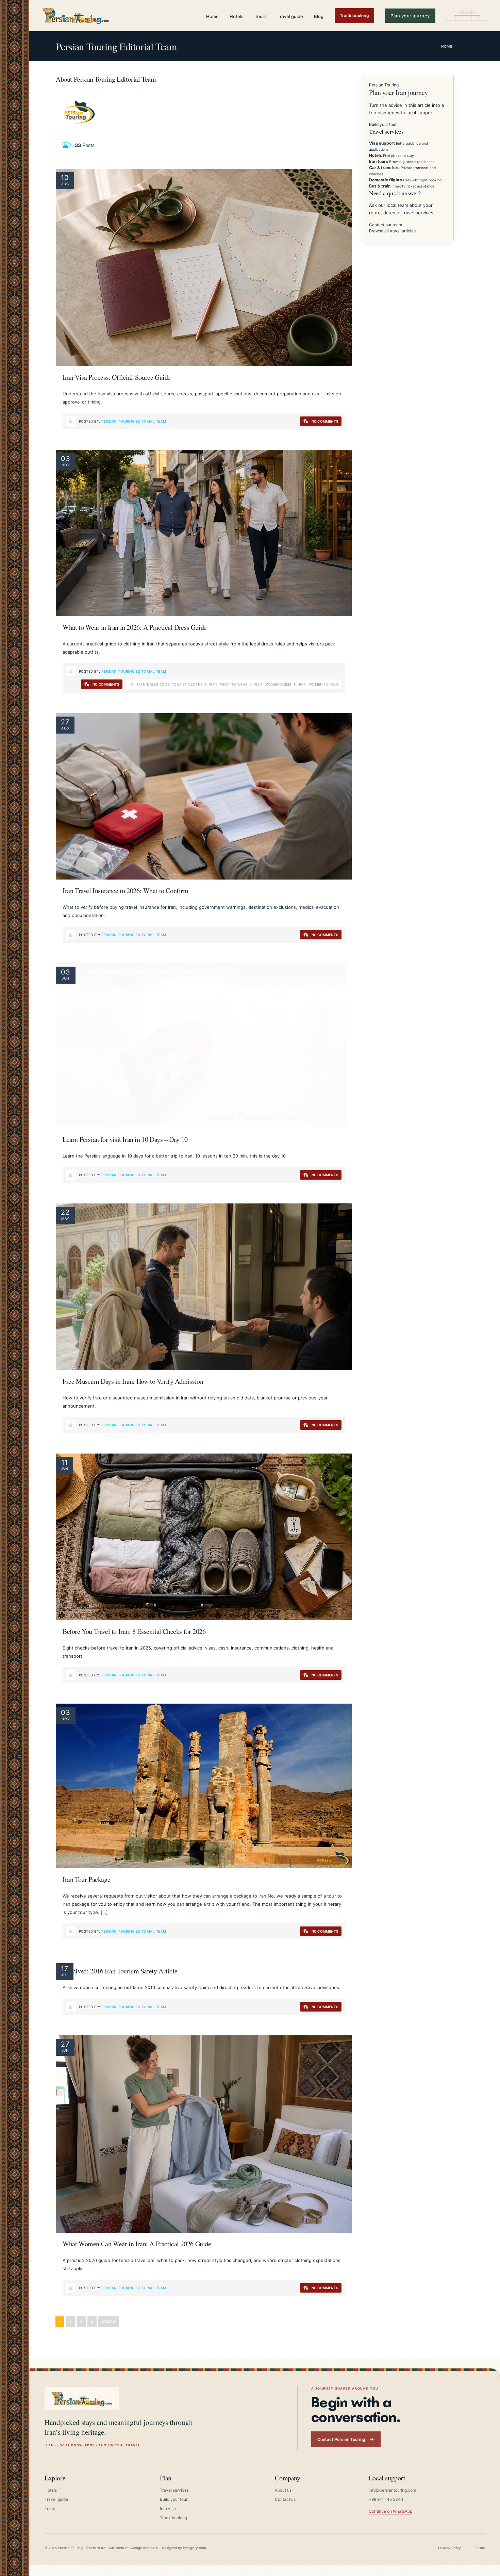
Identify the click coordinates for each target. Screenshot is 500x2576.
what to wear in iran (241, 684)
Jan (64, 1469)
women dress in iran (286, 684)
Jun (65, 978)
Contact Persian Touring (341, 2439)
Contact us (285, 2499)
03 (66, 459)
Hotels (237, 16)
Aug (65, 184)
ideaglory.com (195, 2548)
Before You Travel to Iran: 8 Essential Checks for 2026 (134, 1631)
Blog (319, 16)
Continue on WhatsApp (390, 2511)
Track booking (354, 15)
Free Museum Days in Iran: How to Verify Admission (133, 1381)
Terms (480, 2548)
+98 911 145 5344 (386, 2499)
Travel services (174, 2490)
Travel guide (290, 16)
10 (65, 178)
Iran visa (168, 2508)
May (65, 1218)
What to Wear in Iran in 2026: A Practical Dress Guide (135, 627)
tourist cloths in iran (195, 684)
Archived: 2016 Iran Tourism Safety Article (120, 1971)
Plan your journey (410, 16)
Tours (261, 16)
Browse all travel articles (392, 231)
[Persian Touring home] (76, 15)
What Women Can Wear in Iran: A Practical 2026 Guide (137, 2244)
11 (65, 1462)
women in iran (323, 684)
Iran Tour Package (86, 1879)
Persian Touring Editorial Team (134, 421)
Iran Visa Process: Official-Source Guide (117, 377)
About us (283, 2490)
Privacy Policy (449, 2548)
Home (212, 16)
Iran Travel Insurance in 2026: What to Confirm (126, 891)
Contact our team (386, 225)
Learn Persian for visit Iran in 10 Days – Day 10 (125, 1139)
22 (65, 1212)
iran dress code (153, 684)
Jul (64, 1975)
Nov (66, 465)
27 (65, 722)
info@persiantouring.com (392, 2490)
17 (65, 1969)
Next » (109, 2322)
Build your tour (383, 124)
